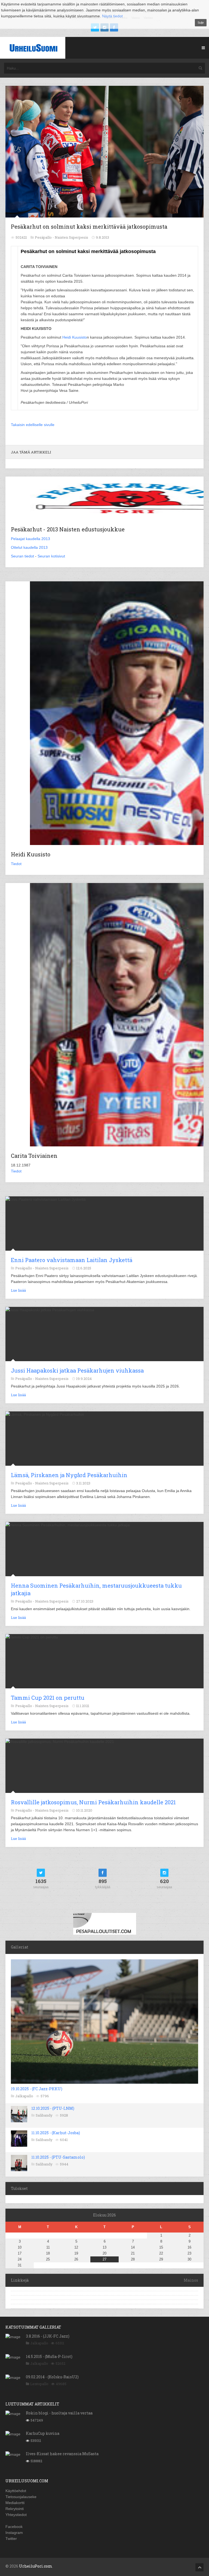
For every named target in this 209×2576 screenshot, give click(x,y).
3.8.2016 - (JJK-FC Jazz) (48, 2336)
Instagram (14, 2533)
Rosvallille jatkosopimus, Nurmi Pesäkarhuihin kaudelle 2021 (93, 1802)
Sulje (201, 23)
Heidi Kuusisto (75, 337)
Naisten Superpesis (71, 237)
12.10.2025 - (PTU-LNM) (53, 2108)
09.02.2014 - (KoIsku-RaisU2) (52, 2377)
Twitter (11, 2539)
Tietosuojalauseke (21, 2497)
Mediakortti (15, 2503)
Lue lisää (18, 1290)
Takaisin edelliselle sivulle (33, 425)
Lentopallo (39, 2384)
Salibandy (44, 2115)
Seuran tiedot (22, 556)
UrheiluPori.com (36, 2566)
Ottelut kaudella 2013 (29, 547)
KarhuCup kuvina (43, 2433)
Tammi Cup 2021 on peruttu (48, 1698)
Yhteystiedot (16, 2515)
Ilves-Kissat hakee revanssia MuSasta (62, 2454)
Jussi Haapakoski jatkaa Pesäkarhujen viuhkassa (77, 1370)
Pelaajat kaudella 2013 (30, 539)
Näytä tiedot (112, 16)
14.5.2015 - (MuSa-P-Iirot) (49, 2356)
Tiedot (16, 864)
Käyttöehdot (16, 2491)
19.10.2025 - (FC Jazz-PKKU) (37, 2089)
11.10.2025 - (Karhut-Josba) (56, 2133)
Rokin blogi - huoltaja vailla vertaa (59, 2413)
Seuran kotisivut (51, 556)
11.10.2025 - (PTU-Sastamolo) (58, 2157)
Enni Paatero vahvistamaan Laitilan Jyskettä (72, 1260)
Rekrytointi (15, 2509)
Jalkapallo (24, 2096)
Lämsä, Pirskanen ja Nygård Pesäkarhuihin (69, 1475)
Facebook (14, 2527)
